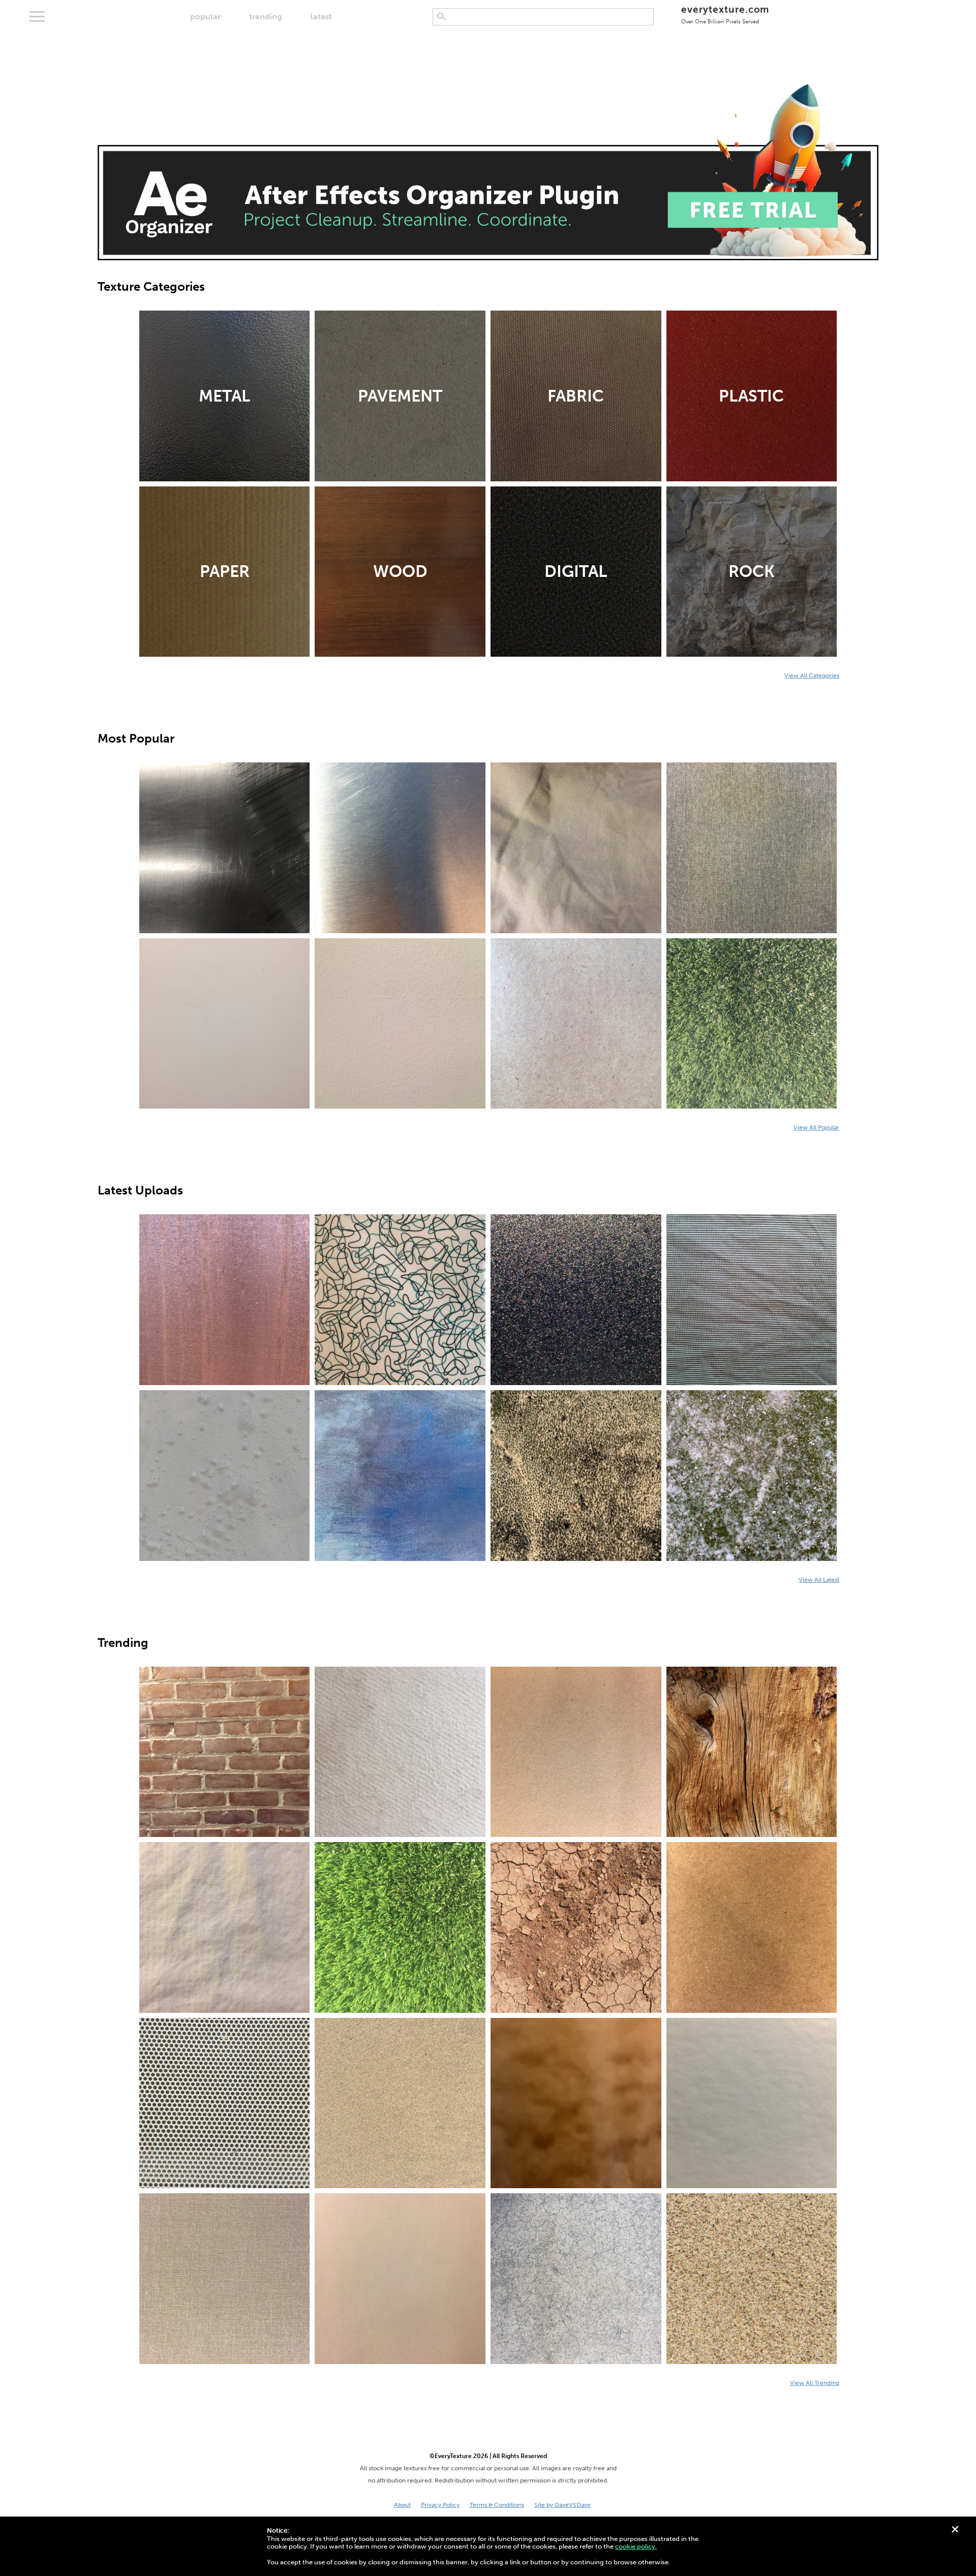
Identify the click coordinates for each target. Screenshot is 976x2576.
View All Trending (815, 2383)
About (402, 2505)
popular (205, 17)
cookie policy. (636, 2546)
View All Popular (816, 1127)
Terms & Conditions (497, 2505)
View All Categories (812, 676)
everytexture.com (725, 14)
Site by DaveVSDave (562, 2505)
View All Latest (819, 1580)
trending (266, 17)
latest (321, 17)
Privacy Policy (440, 2505)
